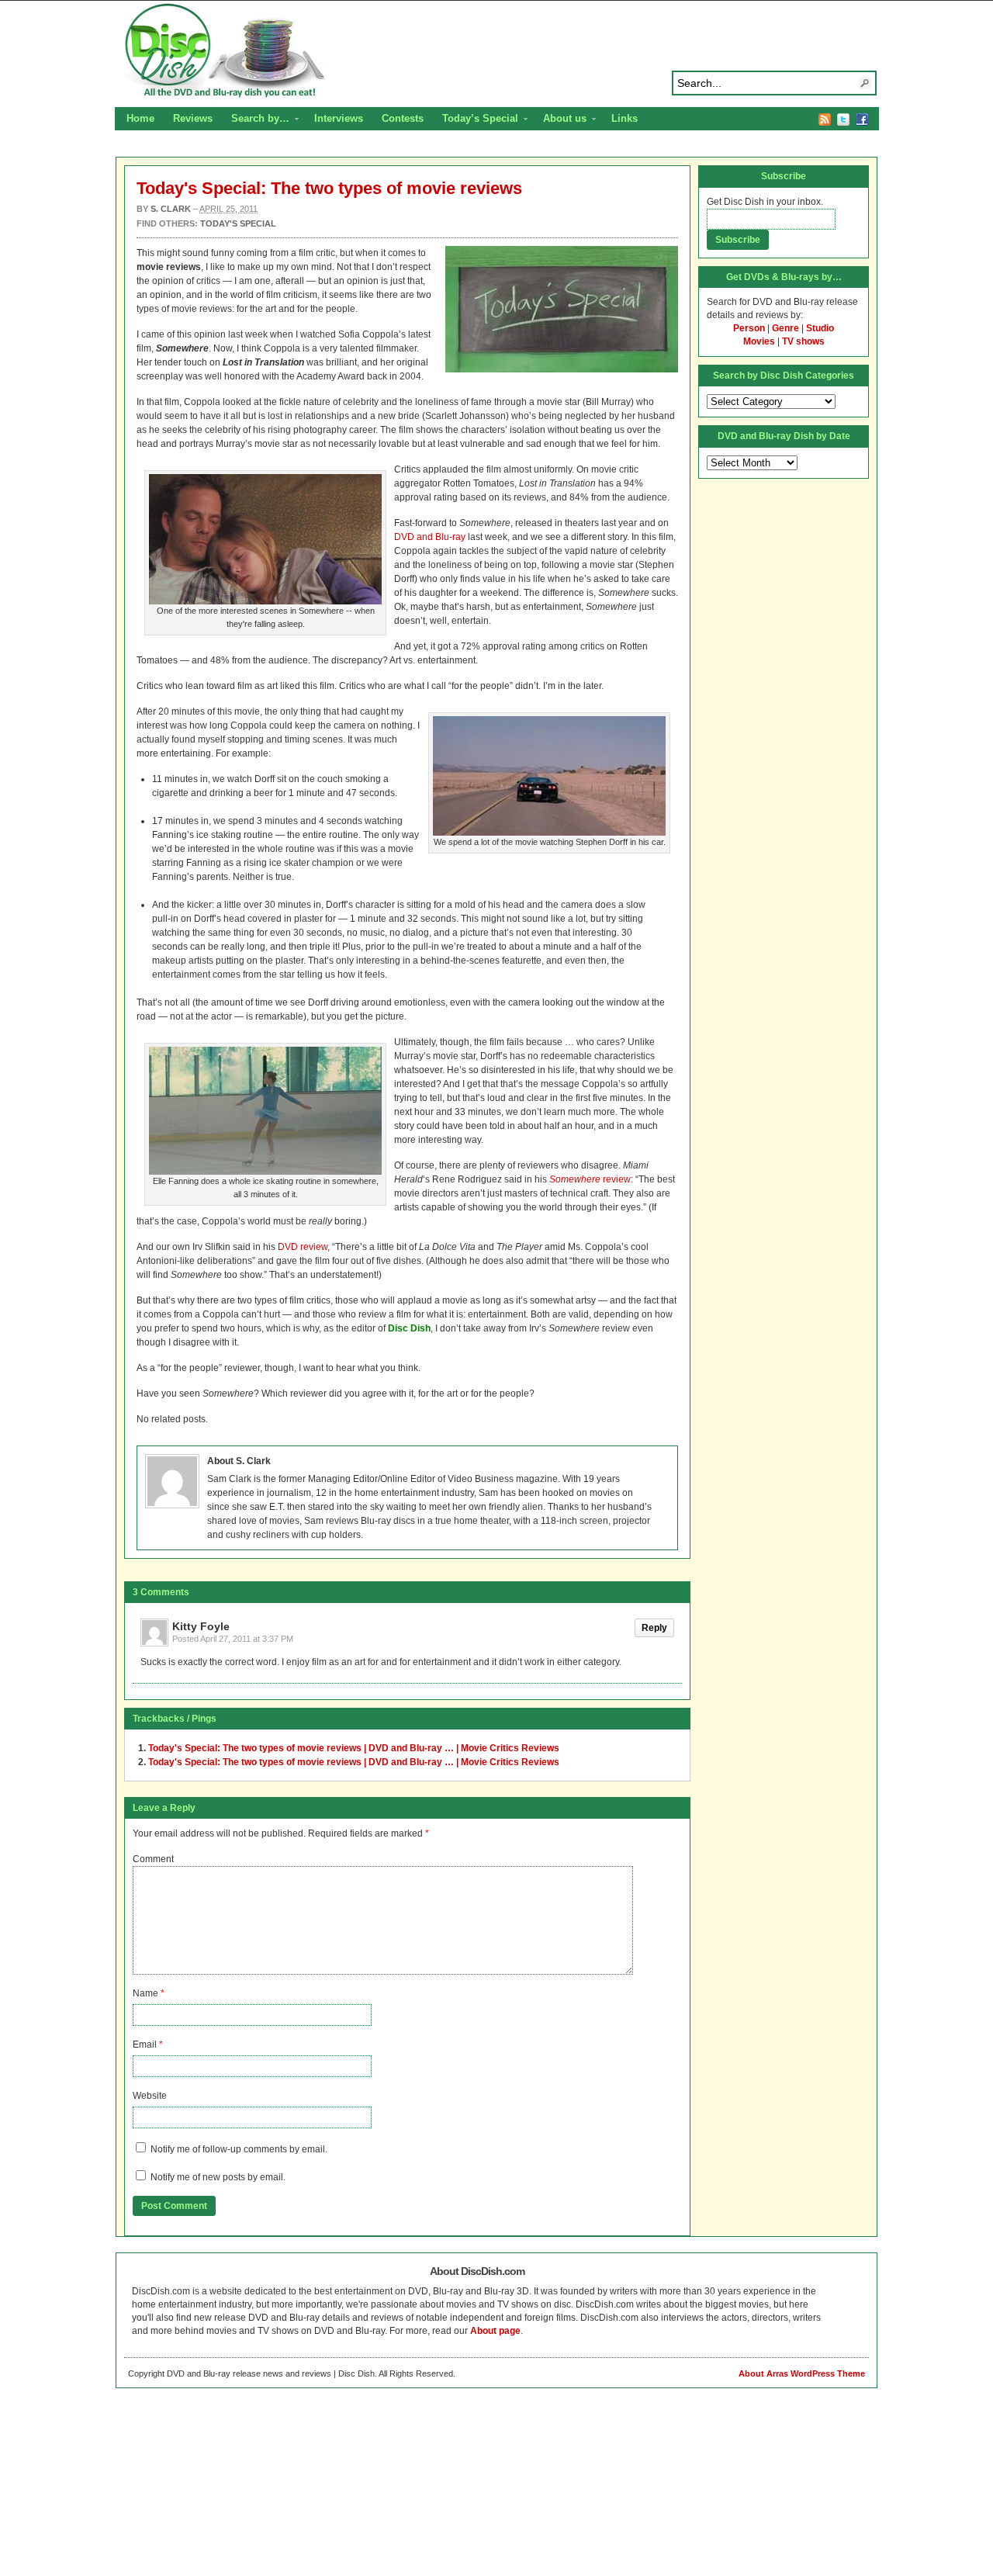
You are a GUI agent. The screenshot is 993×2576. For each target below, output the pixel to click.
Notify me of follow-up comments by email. (239, 2149)
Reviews (193, 118)
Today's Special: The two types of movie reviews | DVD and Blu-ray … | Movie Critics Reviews (354, 1748)
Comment (153, 1859)
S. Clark (171, 209)
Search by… (256, 120)
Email (145, 2045)
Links (625, 118)
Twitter (843, 119)
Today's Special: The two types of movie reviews (329, 188)
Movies (759, 341)
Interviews (339, 118)
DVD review (303, 1247)
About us (560, 120)
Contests (403, 118)
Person (749, 328)
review (590, 1179)
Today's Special (238, 223)
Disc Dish (496, 51)
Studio (820, 328)
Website (150, 2096)
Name (145, 1993)
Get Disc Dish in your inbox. (765, 202)
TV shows (803, 341)
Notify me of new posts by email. (218, 2177)
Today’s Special (476, 120)
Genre (785, 328)
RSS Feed (825, 119)
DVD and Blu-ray (430, 537)
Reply (654, 1628)
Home (140, 118)
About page (495, 2331)
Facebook (862, 119)
